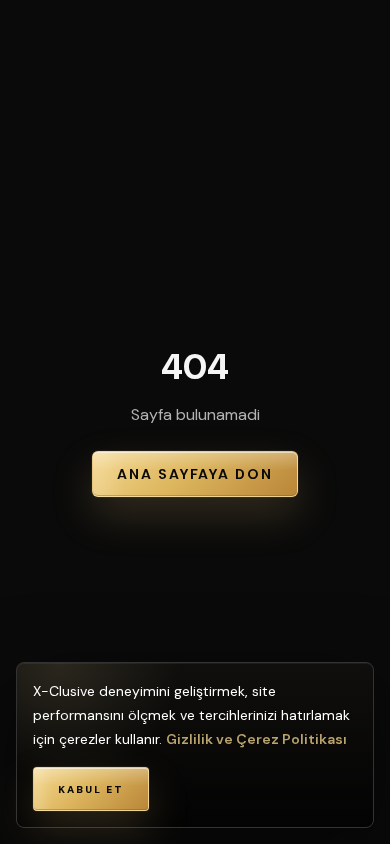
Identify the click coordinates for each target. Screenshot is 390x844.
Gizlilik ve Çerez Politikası (256, 739)
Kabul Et (91, 789)
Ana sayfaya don (195, 474)
